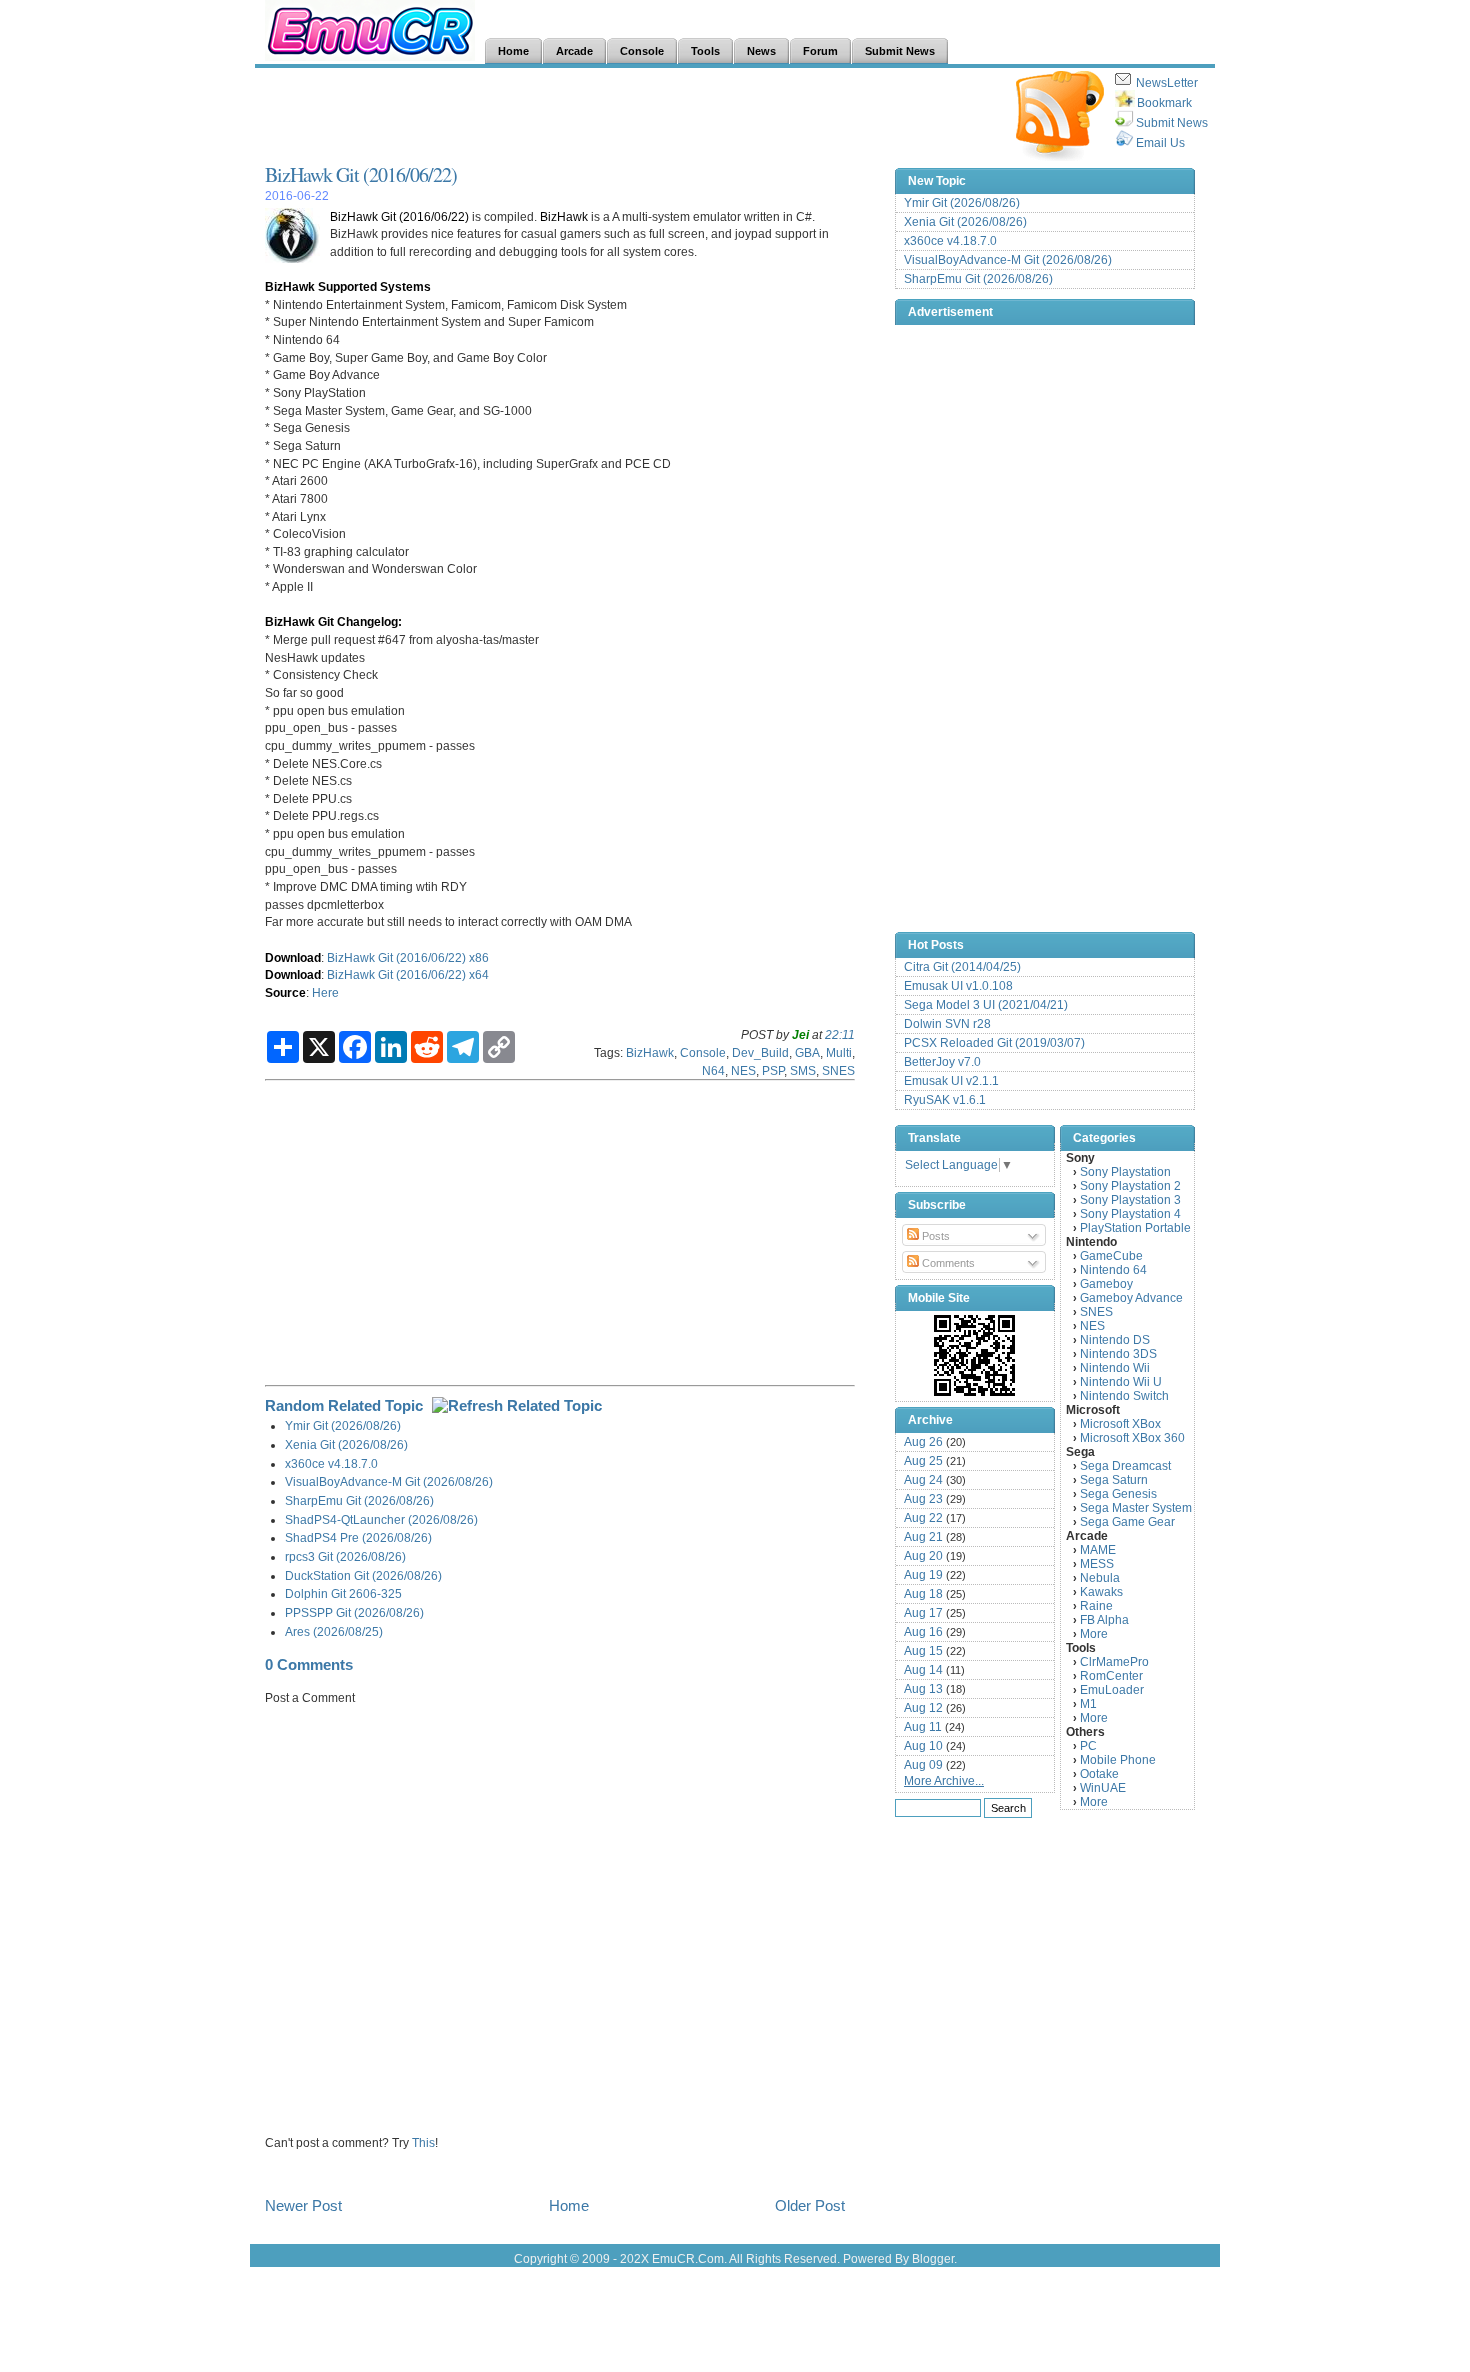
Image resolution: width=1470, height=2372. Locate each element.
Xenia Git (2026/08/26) (346, 1444)
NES (743, 1070)
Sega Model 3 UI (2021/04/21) (986, 1005)
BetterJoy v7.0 (942, 1062)
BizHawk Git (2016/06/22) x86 (408, 957)
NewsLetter (1167, 83)
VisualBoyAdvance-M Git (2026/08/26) (389, 1481)
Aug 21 (923, 1537)
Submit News (1172, 123)
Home (569, 2205)
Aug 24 (923, 1480)
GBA (807, 1052)
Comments (947, 1263)
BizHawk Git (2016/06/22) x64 (408, 974)
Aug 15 (923, 1651)
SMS (803, 1070)
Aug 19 (923, 1575)
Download (293, 957)
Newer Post (303, 2205)
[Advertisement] (629, 116)
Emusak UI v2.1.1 (951, 1081)
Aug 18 (923, 1594)
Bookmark (1164, 103)
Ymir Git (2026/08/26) (343, 1425)
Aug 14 (923, 1670)
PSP (773, 1070)
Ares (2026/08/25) (334, 1631)
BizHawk (564, 216)
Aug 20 (923, 1556)
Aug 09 (923, 1765)
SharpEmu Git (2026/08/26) (359, 1500)
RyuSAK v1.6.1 (945, 1100)
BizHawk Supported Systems (348, 286)
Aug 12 (923, 1708)
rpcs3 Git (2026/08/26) (345, 1556)
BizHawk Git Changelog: (333, 621)
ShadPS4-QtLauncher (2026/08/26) (381, 1519)
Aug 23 (923, 1499)
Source (285, 992)
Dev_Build (760, 1052)
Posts (934, 1236)
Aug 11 (923, 1727)
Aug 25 (923, 1461)
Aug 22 (923, 1518)
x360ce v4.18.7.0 (331, 1463)
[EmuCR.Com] (975, 1355)
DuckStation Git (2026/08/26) (363, 1575)
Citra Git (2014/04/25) (962, 967)
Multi (839, 1052)
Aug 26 (923, 1442)
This (423, 2142)
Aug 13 (923, 1689)
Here (325, 992)
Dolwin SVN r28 (947, 1024)
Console (703, 1052)
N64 (713, 1070)
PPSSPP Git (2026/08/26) (354, 1612)
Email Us (1160, 143)
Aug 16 (923, 1632)
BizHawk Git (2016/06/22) (361, 174)
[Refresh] (517, 1405)
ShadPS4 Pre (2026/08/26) (358, 1537)
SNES (838, 1070)
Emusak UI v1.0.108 (958, 986)
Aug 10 (923, 1746)
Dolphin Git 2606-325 (343, 1593)
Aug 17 (923, 1613)
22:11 (840, 1034)
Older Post (810, 2205)
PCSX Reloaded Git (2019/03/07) (994, 1043)
